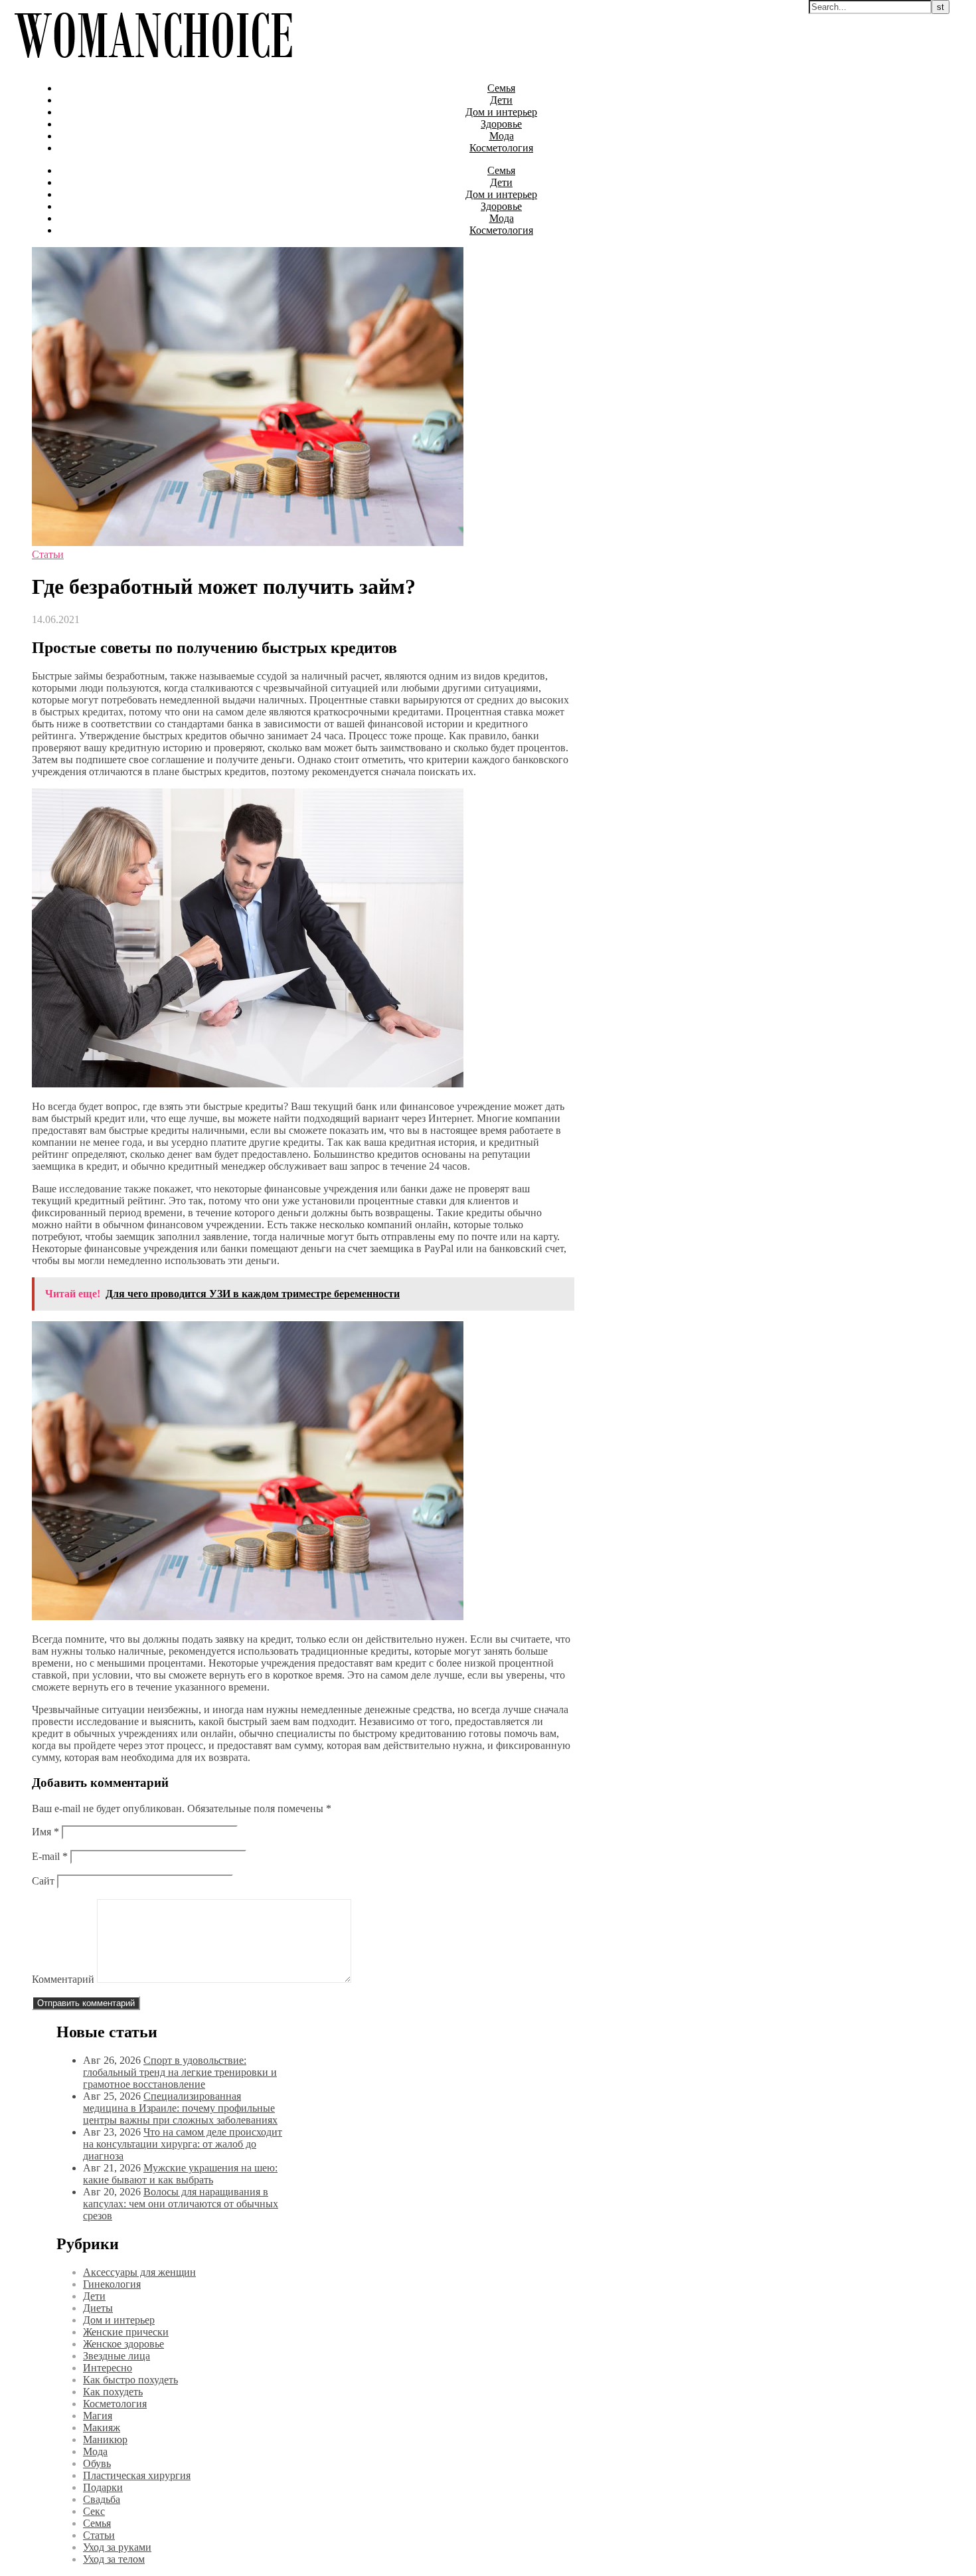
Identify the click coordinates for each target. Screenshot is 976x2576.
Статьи (48, 554)
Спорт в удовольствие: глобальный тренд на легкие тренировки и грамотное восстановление (180, 2072)
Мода (502, 136)
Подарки (103, 2487)
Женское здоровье (123, 2344)
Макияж (102, 2428)
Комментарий (63, 1979)
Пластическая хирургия (137, 2475)
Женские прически (126, 2332)
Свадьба (102, 2499)
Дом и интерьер (501, 112)
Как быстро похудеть (130, 2380)
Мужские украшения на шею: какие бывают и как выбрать (180, 2174)
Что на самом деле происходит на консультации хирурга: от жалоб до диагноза (183, 2144)
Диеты (98, 2308)
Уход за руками (117, 2547)
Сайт (43, 1881)
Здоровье (501, 124)
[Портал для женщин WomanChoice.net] (153, 65)
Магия (98, 2416)
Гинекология (112, 2284)
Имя (45, 1832)
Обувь (97, 2463)
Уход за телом (114, 2559)
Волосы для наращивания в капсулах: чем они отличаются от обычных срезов (181, 2204)
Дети (501, 100)
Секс (94, 2511)
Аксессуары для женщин (139, 2272)
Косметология (501, 148)
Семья (501, 88)
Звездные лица (117, 2356)
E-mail (50, 1856)
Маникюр (105, 2439)
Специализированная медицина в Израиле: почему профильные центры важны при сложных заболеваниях (180, 2108)
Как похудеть (113, 2392)
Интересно (108, 2368)
